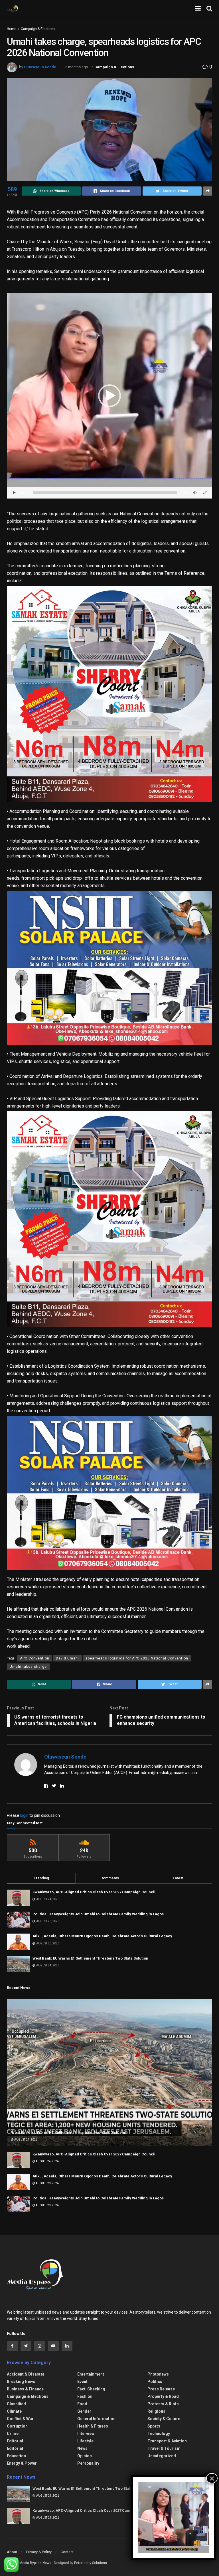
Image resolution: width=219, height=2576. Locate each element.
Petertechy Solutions (91, 2563)
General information (96, 2419)
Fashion (85, 2396)
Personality (88, 2463)
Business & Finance (25, 2389)
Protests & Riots (163, 2404)
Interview (86, 2434)
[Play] (14, 493)
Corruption (17, 2426)
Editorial (15, 2441)
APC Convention (35, 1658)
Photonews (158, 2374)
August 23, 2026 (47, 2183)
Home (12, 29)
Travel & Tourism (164, 2448)
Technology (159, 2434)
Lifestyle (85, 2441)
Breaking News (21, 2382)
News (82, 2448)
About (12, 2552)
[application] (109, 396)
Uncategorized (162, 2456)
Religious (156, 2411)
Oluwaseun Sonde (40, 67)
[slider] (105, 493)
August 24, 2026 (26, 2140)
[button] (109, 396)
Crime (13, 2434)
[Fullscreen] (205, 493)
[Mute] (195, 493)
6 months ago (77, 67)
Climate (14, 2411)
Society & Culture (164, 2419)
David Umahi (67, 1658)
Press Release (161, 2389)
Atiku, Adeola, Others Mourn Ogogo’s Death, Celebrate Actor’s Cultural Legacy (102, 1936)
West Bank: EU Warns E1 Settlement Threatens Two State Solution (90, 1958)
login (24, 1815)
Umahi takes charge (28, 1667)
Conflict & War (20, 2419)
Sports (154, 2426)
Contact (67, 2552)
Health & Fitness (93, 2426)
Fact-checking (91, 2389)
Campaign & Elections (38, 29)
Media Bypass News (35, 2563)
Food (82, 2404)
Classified (16, 2404)
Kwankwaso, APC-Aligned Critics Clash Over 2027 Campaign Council (94, 1892)
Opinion (85, 2456)
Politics (155, 2382)
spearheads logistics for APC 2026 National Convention (137, 1658)
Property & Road (163, 2396)
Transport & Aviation (167, 2441)
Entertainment (91, 2374)
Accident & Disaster (26, 2374)
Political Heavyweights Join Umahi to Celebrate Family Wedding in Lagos (98, 1914)
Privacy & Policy (39, 2552)
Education (16, 2456)
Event (82, 2382)
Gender (84, 2411)
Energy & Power (22, 2463)
